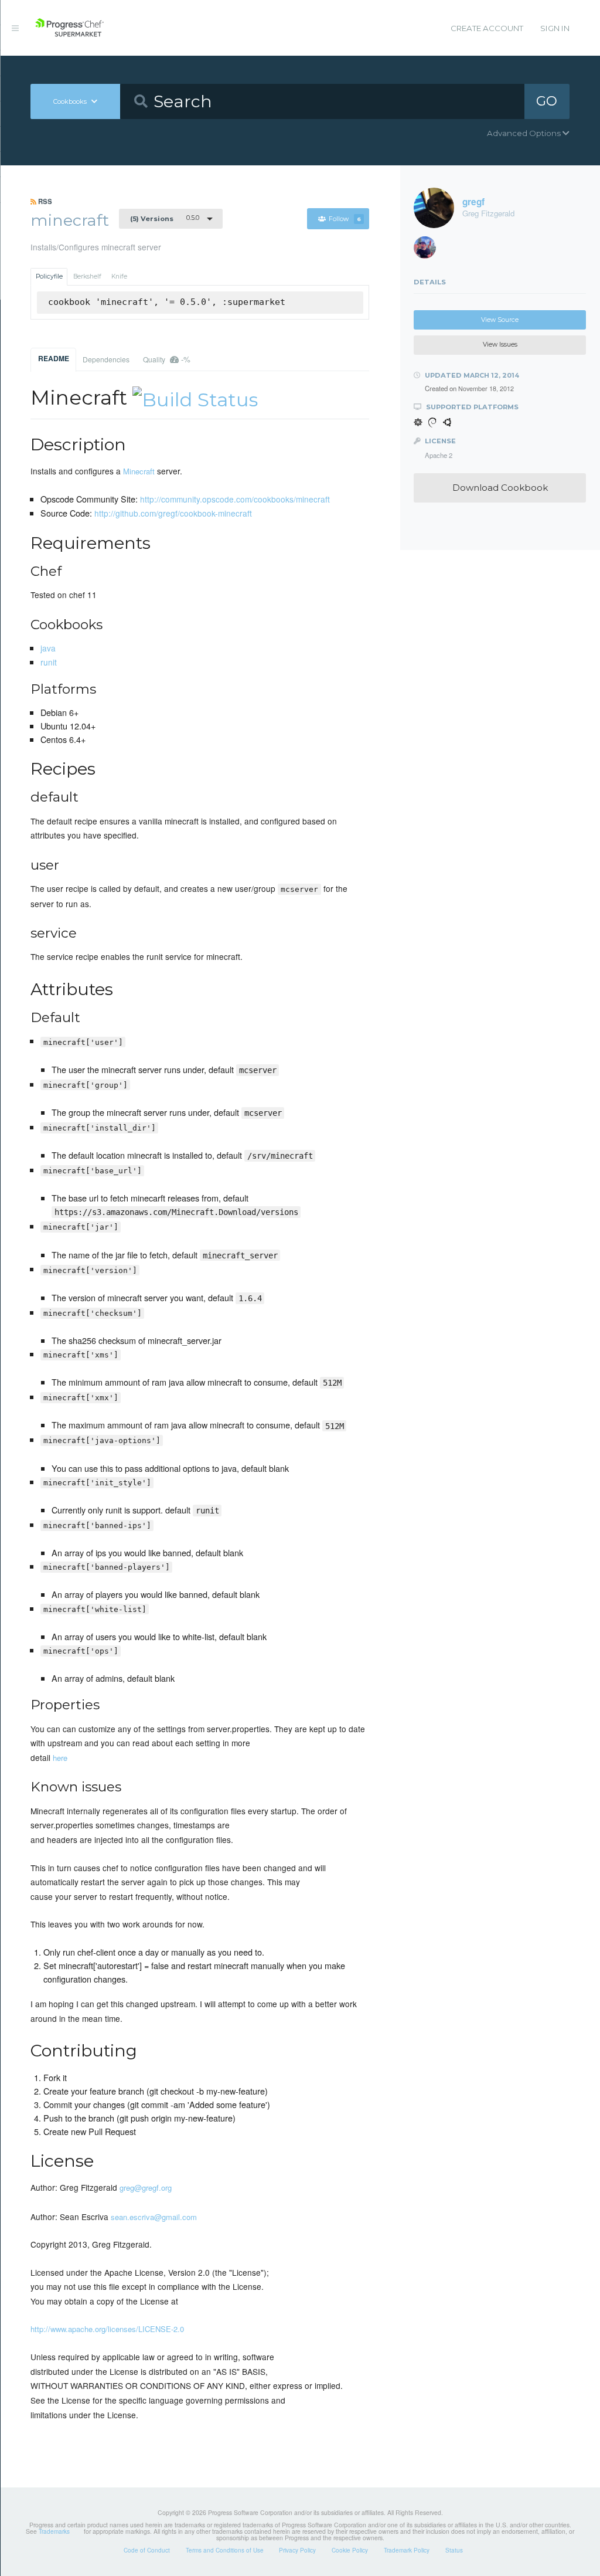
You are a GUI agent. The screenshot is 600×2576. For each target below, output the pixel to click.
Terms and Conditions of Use (225, 2550)
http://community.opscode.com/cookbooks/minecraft (235, 499)
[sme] (429, 250)
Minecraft (139, 471)
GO (547, 101)
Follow (345, 219)
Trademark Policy (407, 2550)
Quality (167, 359)
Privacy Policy (297, 2550)
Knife (119, 276)
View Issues (500, 345)
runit (49, 662)
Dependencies (106, 359)
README (54, 358)
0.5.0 (165, 218)
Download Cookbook (500, 488)
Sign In (555, 28)
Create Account (487, 28)
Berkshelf (87, 276)
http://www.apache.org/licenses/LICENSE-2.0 (107, 2329)
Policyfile (49, 276)
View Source (500, 320)
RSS (44, 201)
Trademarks (54, 2531)
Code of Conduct (147, 2550)
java (48, 648)
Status (454, 2550)
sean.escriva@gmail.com (154, 2217)
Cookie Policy (350, 2550)
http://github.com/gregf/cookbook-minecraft (173, 513)
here (60, 1758)
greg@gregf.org (146, 2188)
